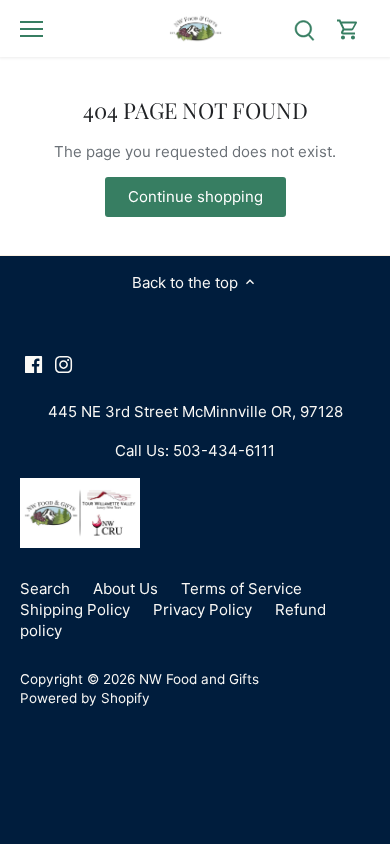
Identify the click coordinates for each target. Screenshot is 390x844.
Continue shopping (195, 196)
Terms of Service (241, 588)
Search (45, 588)
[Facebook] (33, 363)
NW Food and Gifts (199, 679)
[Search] (304, 28)
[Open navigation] (31, 29)
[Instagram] (63, 363)
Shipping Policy (75, 609)
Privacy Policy (202, 609)
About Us (125, 588)
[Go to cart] (348, 28)
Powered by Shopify (85, 698)
